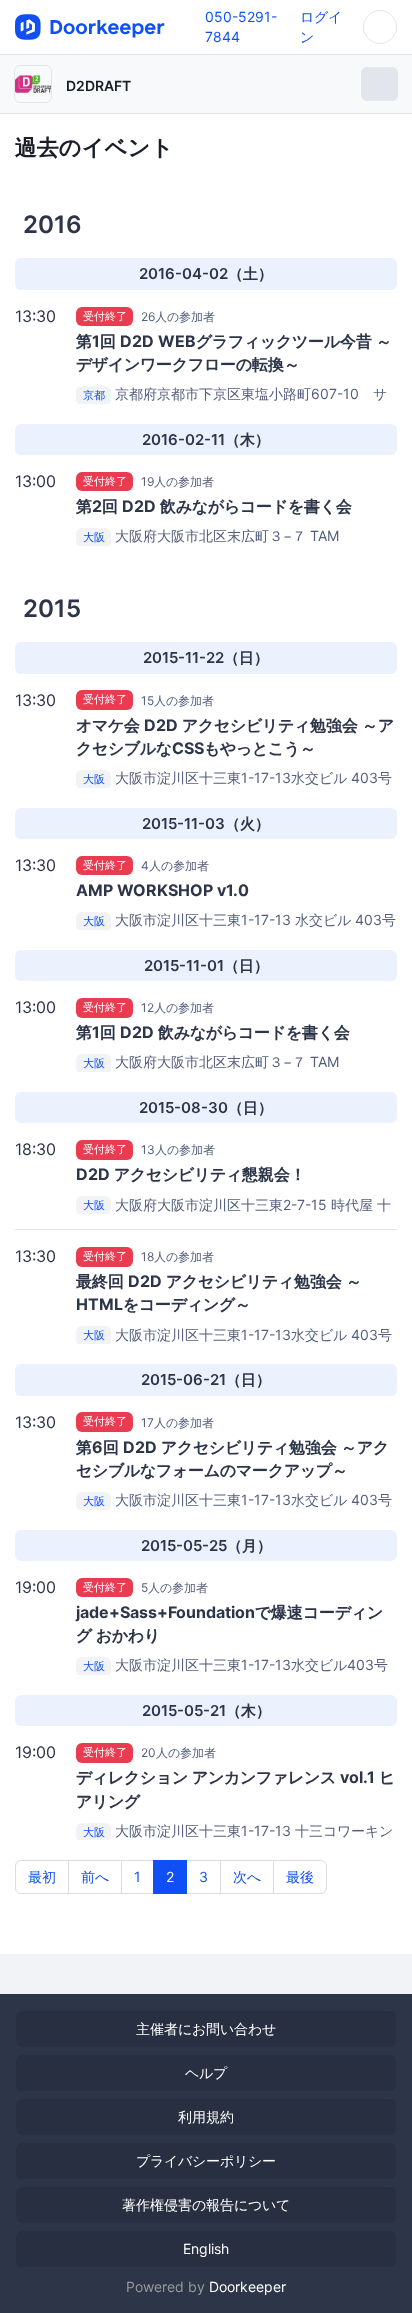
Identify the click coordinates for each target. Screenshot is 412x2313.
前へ (95, 1876)
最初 (42, 1876)
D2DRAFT (98, 85)
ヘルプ (206, 2072)
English (206, 2248)
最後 (300, 1876)
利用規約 (206, 2116)
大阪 (94, 537)
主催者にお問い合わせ (206, 2028)
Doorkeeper (247, 2286)
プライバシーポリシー (206, 2160)
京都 (94, 395)
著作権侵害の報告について (206, 2204)
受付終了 (105, 316)
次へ (247, 1876)
